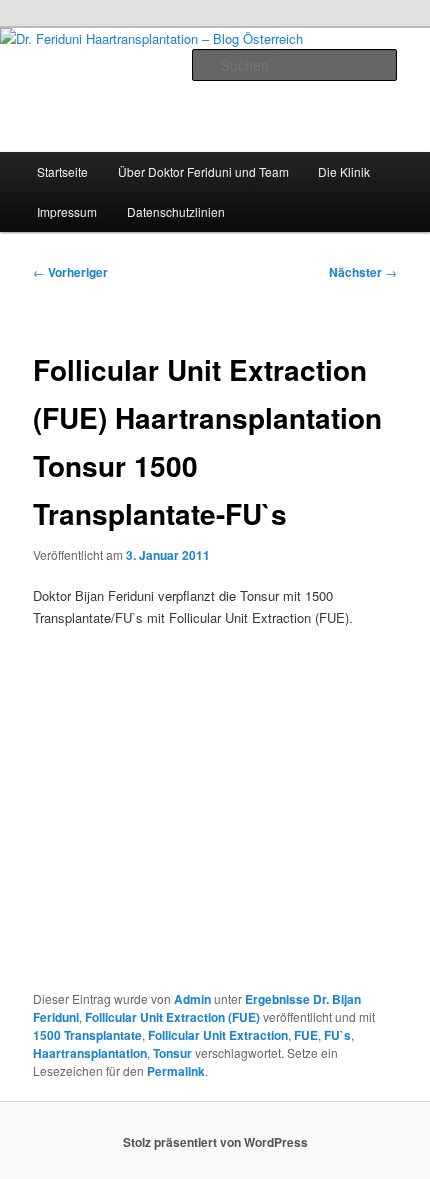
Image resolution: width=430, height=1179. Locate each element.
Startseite (62, 171)
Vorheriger (70, 272)
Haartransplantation (90, 1053)
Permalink (176, 1071)
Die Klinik (344, 171)
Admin (192, 999)
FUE (306, 1035)
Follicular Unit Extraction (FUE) (172, 1017)
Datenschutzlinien (176, 211)
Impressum (67, 211)
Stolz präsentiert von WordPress (215, 1142)
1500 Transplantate (87, 1035)
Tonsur (172, 1053)
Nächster (363, 272)
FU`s (337, 1035)
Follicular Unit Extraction (218, 1035)
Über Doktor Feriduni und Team (203, 171)
